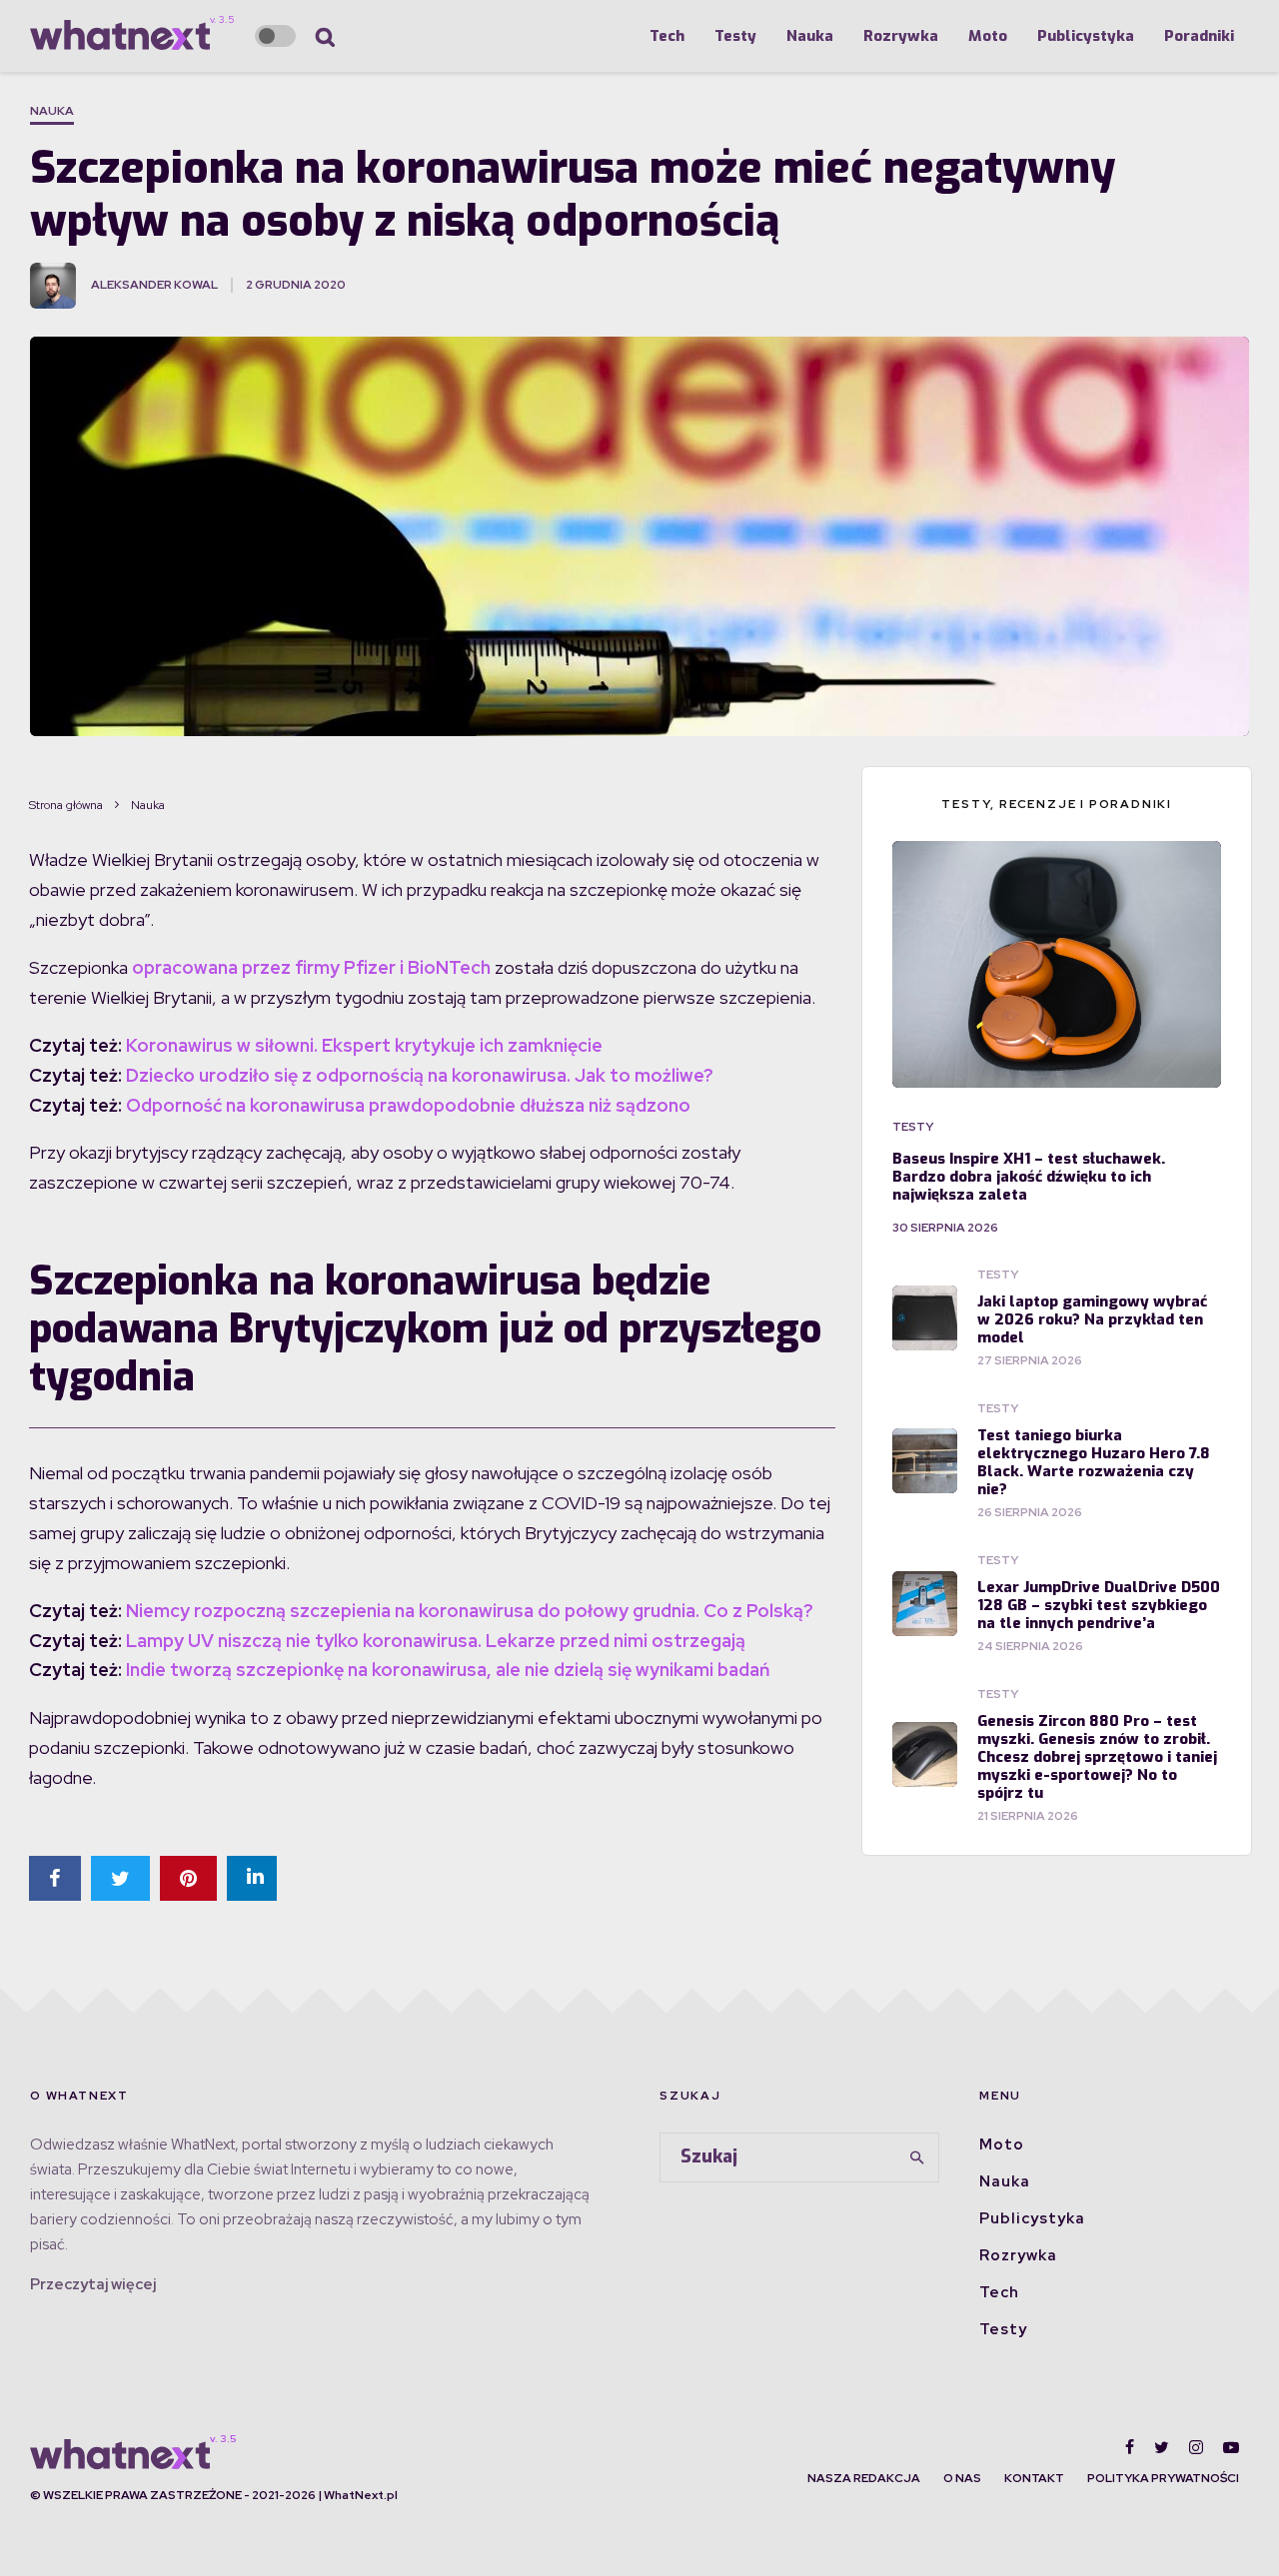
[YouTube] (1231, 2447)
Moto (988, 36)
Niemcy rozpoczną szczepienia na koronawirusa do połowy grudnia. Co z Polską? (470, 1611)
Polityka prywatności (1163, 2478)
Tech (667, 36)
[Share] (55, 1878)
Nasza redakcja (864, 2478)
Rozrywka (901, 36)
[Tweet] (120, 1878)
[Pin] (188, 1878)
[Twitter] (1162, 2447)
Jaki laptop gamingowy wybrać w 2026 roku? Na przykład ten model (1092, 1319)
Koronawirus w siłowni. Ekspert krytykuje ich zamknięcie (364, 1045)
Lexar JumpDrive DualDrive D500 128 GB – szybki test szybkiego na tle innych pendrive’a (1099, 1605)
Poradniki (1199, 36)
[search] (917, 2157)
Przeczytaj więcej (93, 2284)
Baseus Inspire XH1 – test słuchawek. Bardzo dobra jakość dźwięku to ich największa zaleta (1029, 1177)
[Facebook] (1130, 2447)
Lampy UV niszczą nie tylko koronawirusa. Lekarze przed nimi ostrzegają (436, 1641)
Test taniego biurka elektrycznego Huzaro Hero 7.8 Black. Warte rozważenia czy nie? (1094, 1462)
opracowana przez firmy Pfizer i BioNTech (311, 967)
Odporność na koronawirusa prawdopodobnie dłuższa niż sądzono (408, 1105)
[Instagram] (1196, 2447)
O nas (962, 2478)
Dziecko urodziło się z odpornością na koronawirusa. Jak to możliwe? (420, 1075)
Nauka (810, 36)
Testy (735, 36)
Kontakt (1034, 2478)
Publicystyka (1086, 36)
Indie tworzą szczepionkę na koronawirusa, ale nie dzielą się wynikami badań (448, 1670)
